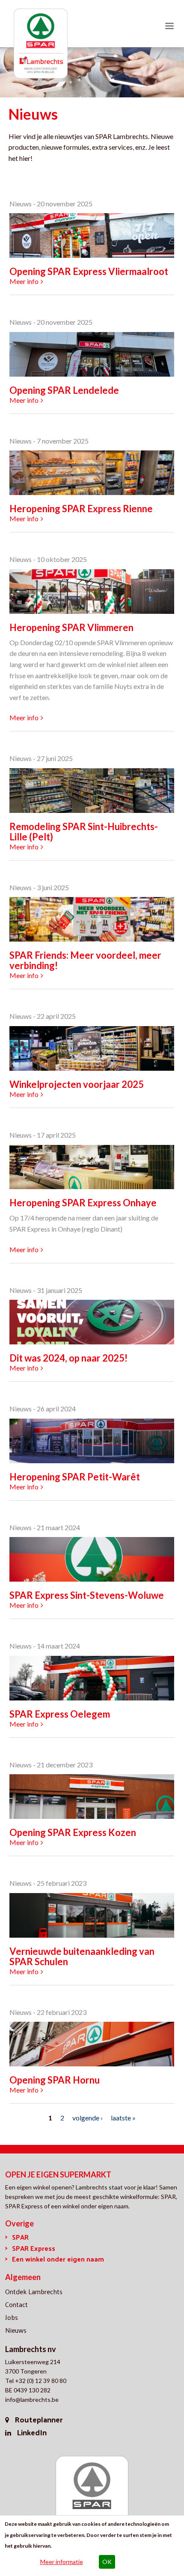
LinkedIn (32, 2432)
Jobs (12, 2317)
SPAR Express (34, 2248)
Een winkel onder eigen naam (58, 2259)
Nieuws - (22, 204)
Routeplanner (39, 2419)
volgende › (88, 2118)
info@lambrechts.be (32, 2399)
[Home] (41, 46)
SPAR (20, 2237)
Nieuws (16, 2330)
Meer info (24, 281)
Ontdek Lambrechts (34, 2291)
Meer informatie (62, 2562)
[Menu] (169, 27)
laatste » (123, 2118)
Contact (16, 2304)
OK (107, 2562)
